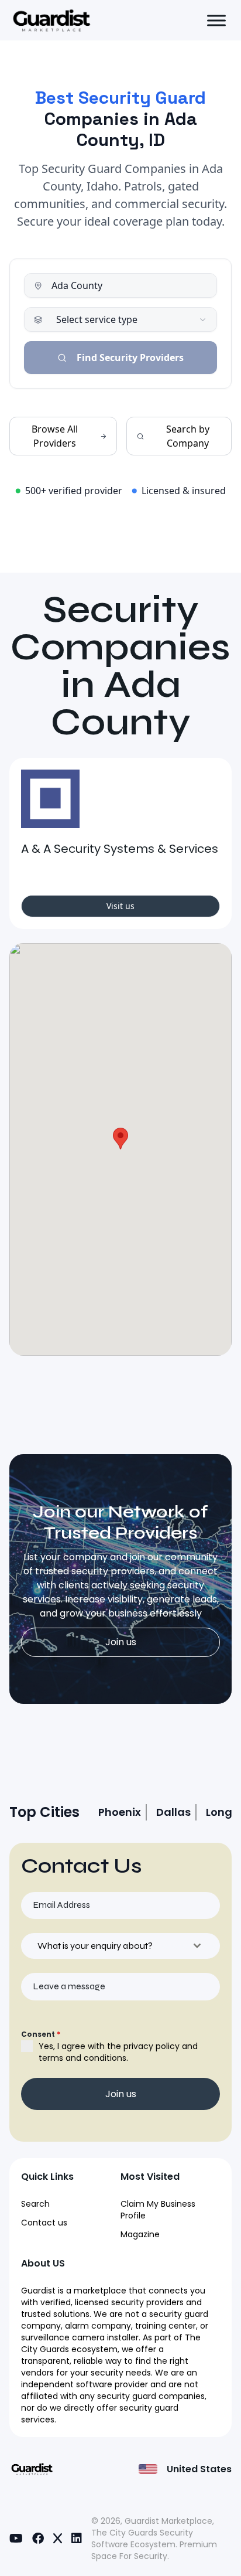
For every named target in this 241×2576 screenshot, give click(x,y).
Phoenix (120, 1812)
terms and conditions (82, 2058)
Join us (121, 1642)
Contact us (44, 2223)
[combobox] (120, 1946)
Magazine (140, 2234)
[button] (120, 1139)
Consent (41, 2034)
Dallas (173, 1812)
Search (35, 2204)
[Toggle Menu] (216, 20)
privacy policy (152, 2046)
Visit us (120, 906)
